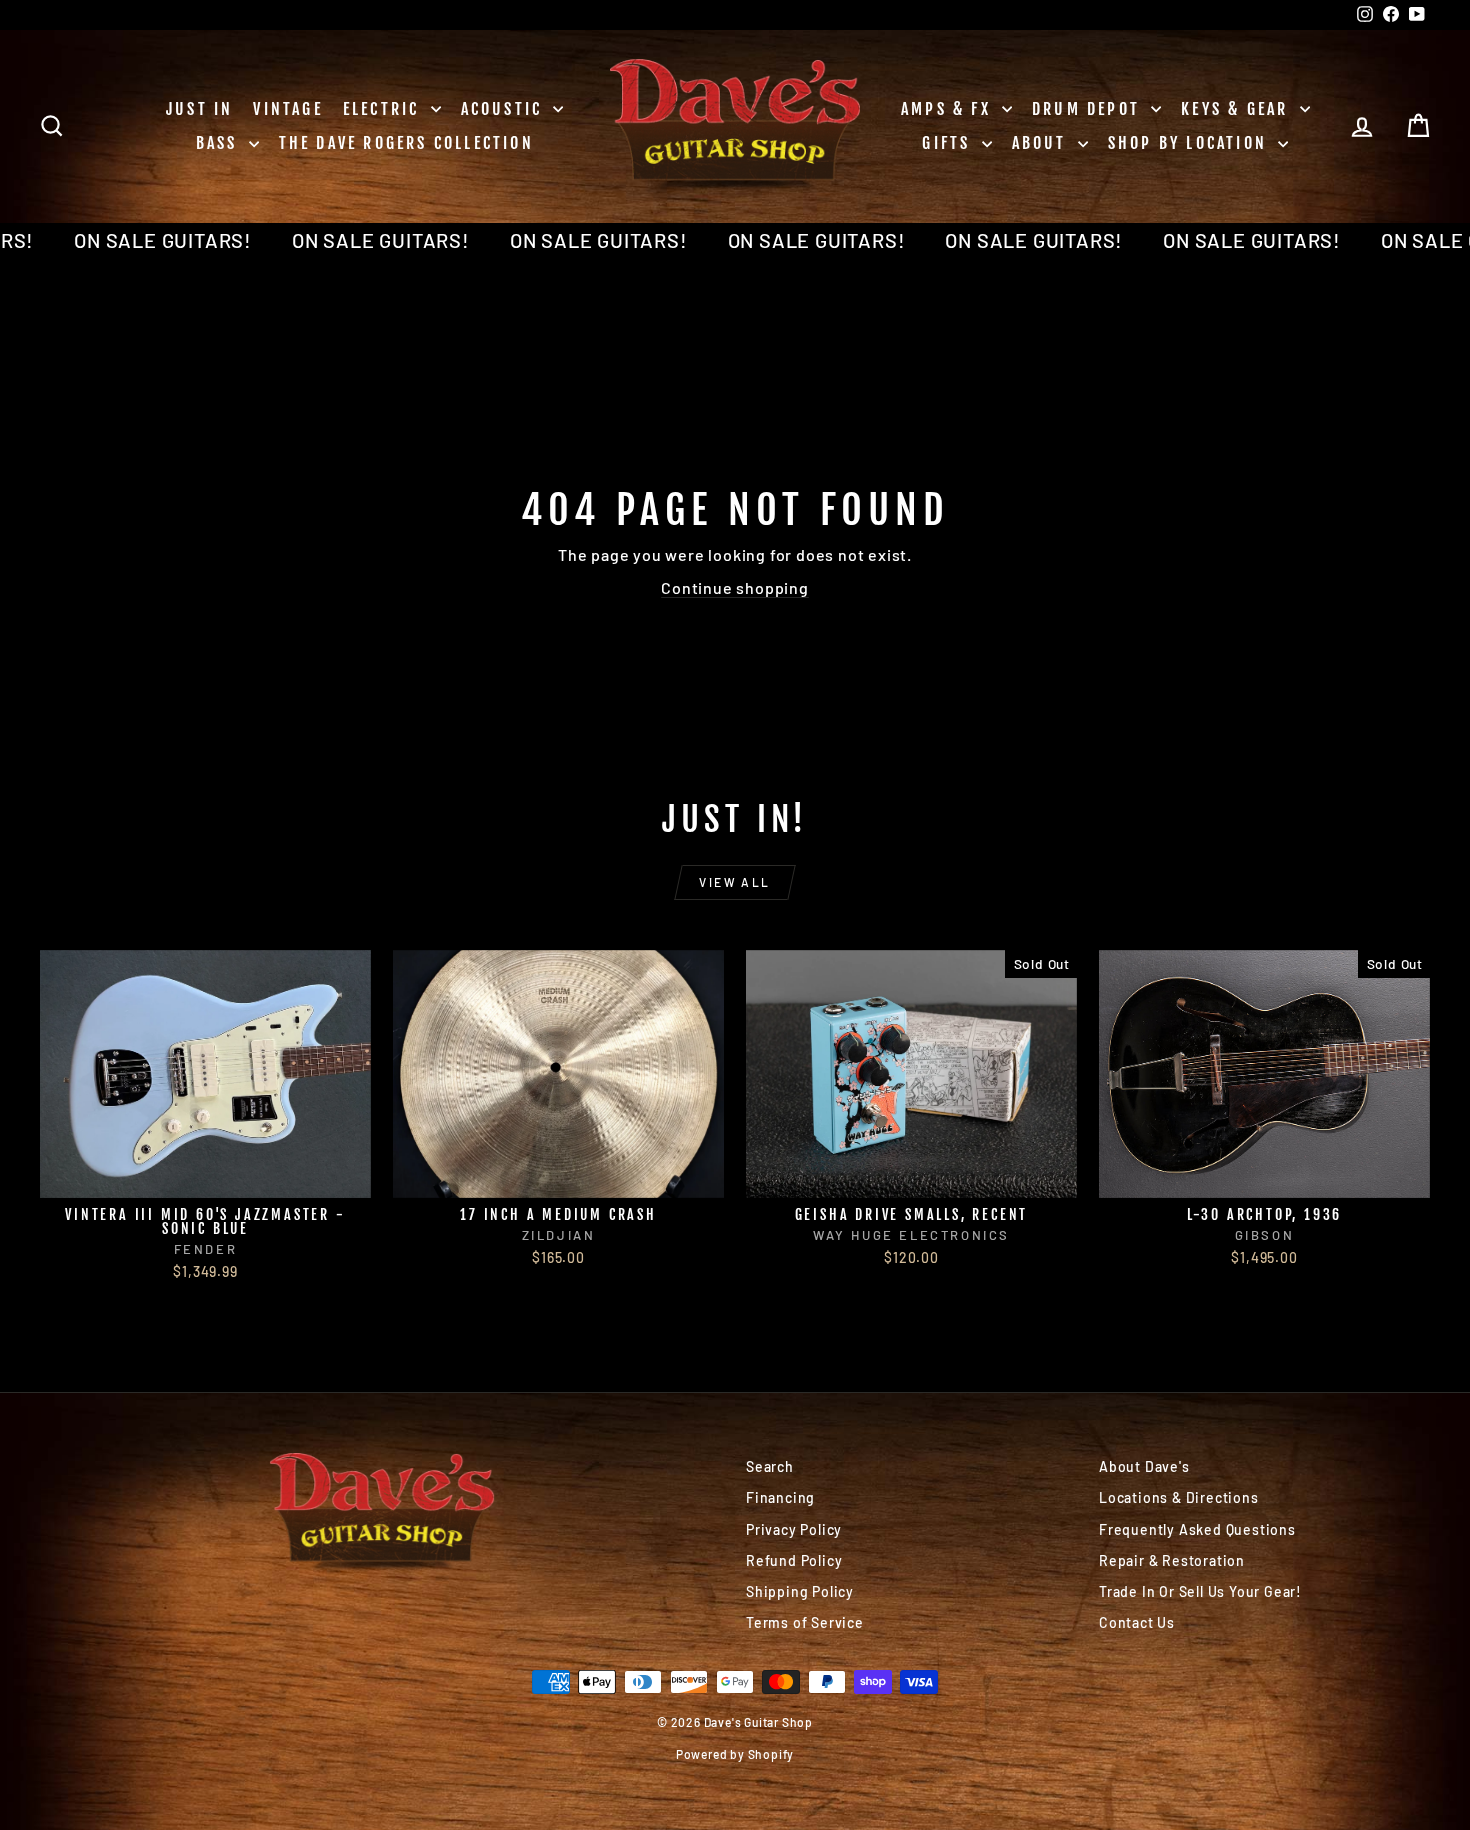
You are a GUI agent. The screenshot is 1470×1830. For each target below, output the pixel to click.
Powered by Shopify (735, 1754)
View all (734, 882)
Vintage (287, 109)
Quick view (205, 1176)
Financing (780, 1497)
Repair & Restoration (1172, 1560)
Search (770, 1466)
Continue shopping (735, 587)
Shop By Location (1190, 143)
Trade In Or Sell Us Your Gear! (1200, 1591)
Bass (220, 143)
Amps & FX (949, 109)
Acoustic (505, 109)
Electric (384, 109)
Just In (199, 109)
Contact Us (1137, 1622)
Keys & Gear (1237, 109)
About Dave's (1144, 1466)
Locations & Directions (1179, 1497)
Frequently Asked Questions (1197, 1529)
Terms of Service (805, 1622)
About (1042, 143)
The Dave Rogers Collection (406, 143)
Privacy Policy (794, 1529)
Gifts (949, 143)
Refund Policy (794, 1560)
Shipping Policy (800, 1591)
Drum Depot (1089, 109)
